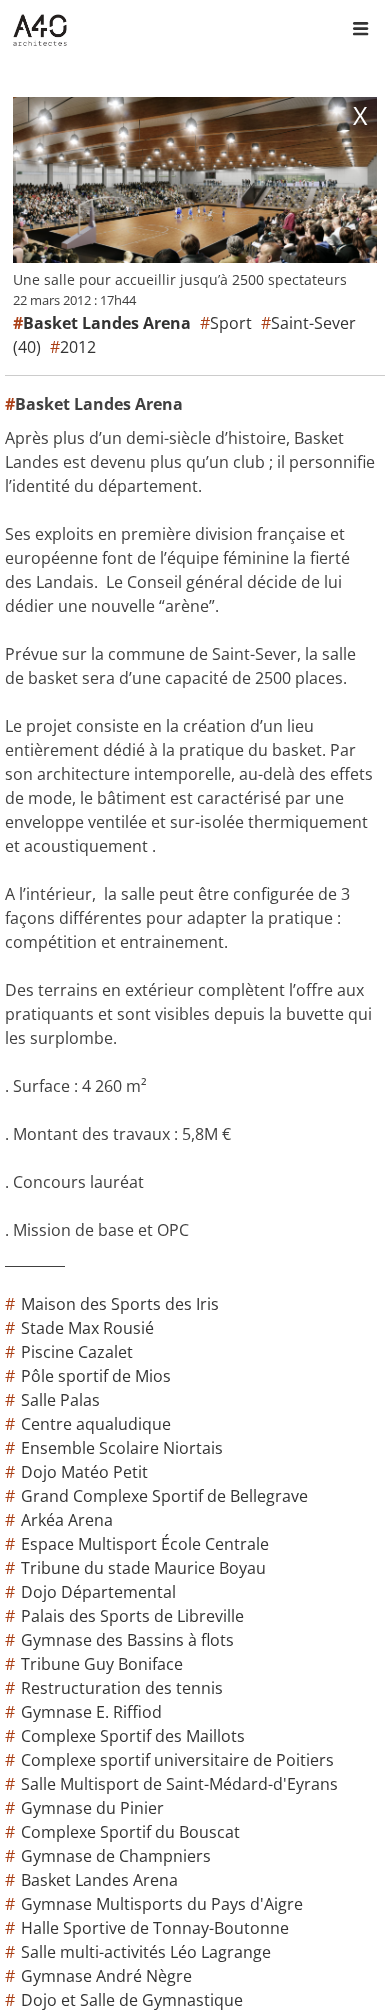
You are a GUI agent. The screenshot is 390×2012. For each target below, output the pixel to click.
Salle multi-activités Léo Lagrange (146, 1952)
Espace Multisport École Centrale (145, 1544)
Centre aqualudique (96, 1424)
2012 (78, 347)
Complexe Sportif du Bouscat (130, 1832)
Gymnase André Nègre (106, 1976)
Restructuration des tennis (122, 1688)
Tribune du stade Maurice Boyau (143, 1568)
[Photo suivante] (286, 183)
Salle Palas (60, 1400)
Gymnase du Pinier (92, 1808)
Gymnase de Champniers (116, 1856)
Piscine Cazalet (77, 1352)
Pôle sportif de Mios (96, 1376)
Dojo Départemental (98, 1592)
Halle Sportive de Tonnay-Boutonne (155, 1928)
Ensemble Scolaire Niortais (122, 1448)
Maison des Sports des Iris (120, 1304)
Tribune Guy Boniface (102, 1664)
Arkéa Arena (67, 1520)
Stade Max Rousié (87, 1328)
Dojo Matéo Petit (84, 1472)
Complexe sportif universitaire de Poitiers (177, 1760)
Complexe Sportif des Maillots (133, 1736)
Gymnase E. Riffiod (91, 1712)
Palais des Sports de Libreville (132, 1616)
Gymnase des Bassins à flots (127, 1640)
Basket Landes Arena (99, 1880)
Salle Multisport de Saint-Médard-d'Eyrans (179, 1784)
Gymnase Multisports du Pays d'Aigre (162, 1904)
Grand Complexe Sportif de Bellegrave (164, 1496)
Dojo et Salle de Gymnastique (132, 2000)
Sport (231, 323)
